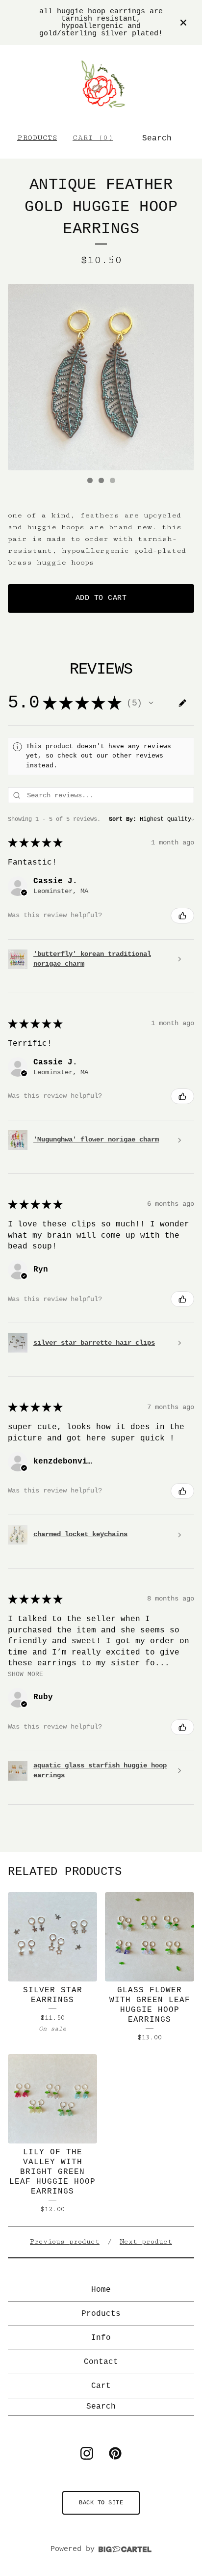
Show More (25, 1674)
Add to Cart (101, 598)
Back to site (101, 2503)
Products (37, 138)
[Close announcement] (183, 23)
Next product (146, 2242)
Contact (101, 2362)
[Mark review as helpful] (182, 916)
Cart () (93, 138)
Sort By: (123, 819)
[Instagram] (87, 2453)
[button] (151, 703)
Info (101, 2338)
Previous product (65, 2242)
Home (101, 2290)
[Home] (101, 84)
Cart (101, 2386)
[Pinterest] (115, 2453)
